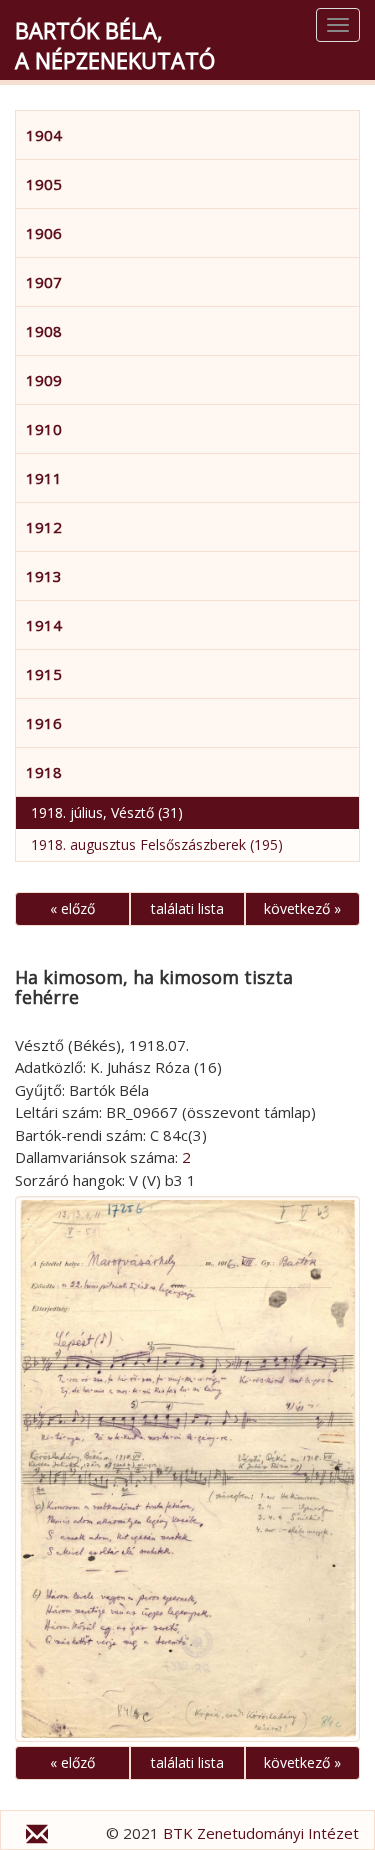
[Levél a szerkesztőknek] (37, 1837)
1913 (44, 576)
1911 (44, 478)
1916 (44, 723)
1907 (44, 282)
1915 (44, 674)
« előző (72, 908)
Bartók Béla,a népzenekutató (115, 45)
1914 (44, 625)
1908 (44, 331)
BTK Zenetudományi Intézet (261, 1833)
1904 (44, 135)
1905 (44, 184)
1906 (44, 233)
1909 (44, 380)
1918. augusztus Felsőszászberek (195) (157, 844)
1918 (44, 772)
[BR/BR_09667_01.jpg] (187, 1469)
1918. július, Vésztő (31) (107, 812)
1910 (44, 429)
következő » (302, 908)
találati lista (187, 908)
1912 (44, 527)
